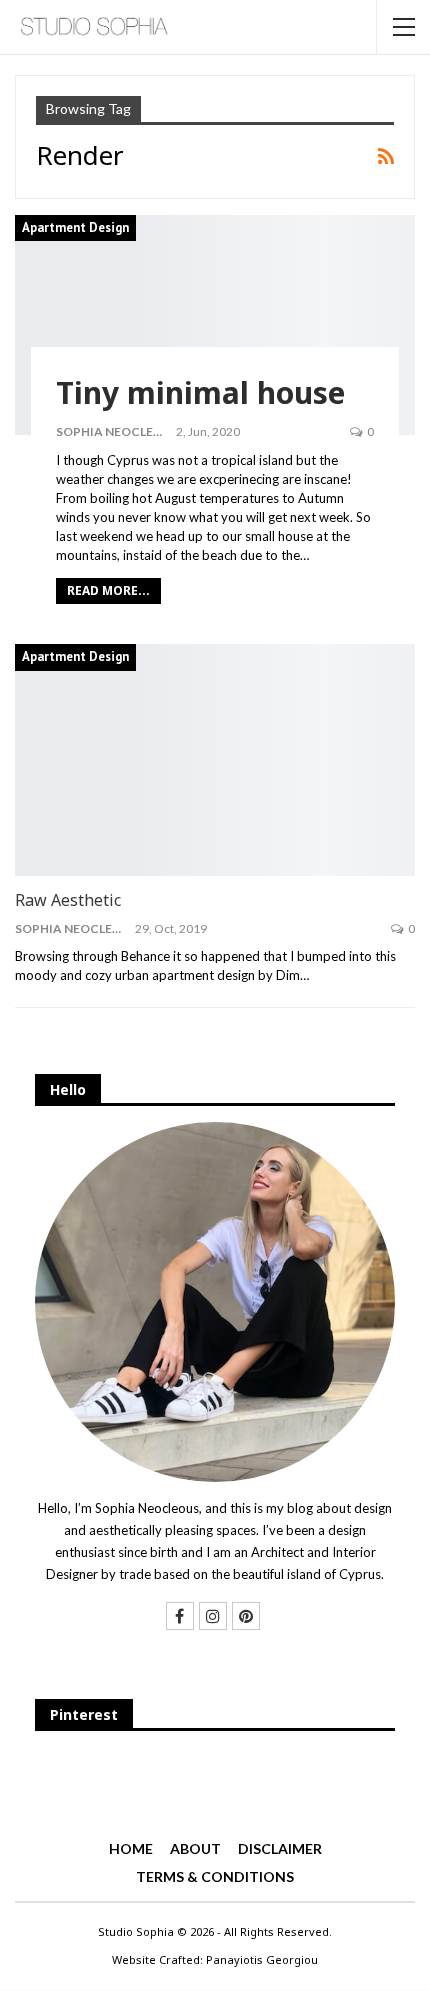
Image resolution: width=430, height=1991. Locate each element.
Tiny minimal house (200, 392)
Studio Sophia (136, 1931)
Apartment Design (75, 227)
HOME (131, 1848)
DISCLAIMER (280, 1848)
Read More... (108, 590)
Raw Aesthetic (68, 900)
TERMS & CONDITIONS (215, 1876)
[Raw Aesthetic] (215, 760)
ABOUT (195, 1848)
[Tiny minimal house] (215, 325)
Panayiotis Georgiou (262, 1959)
